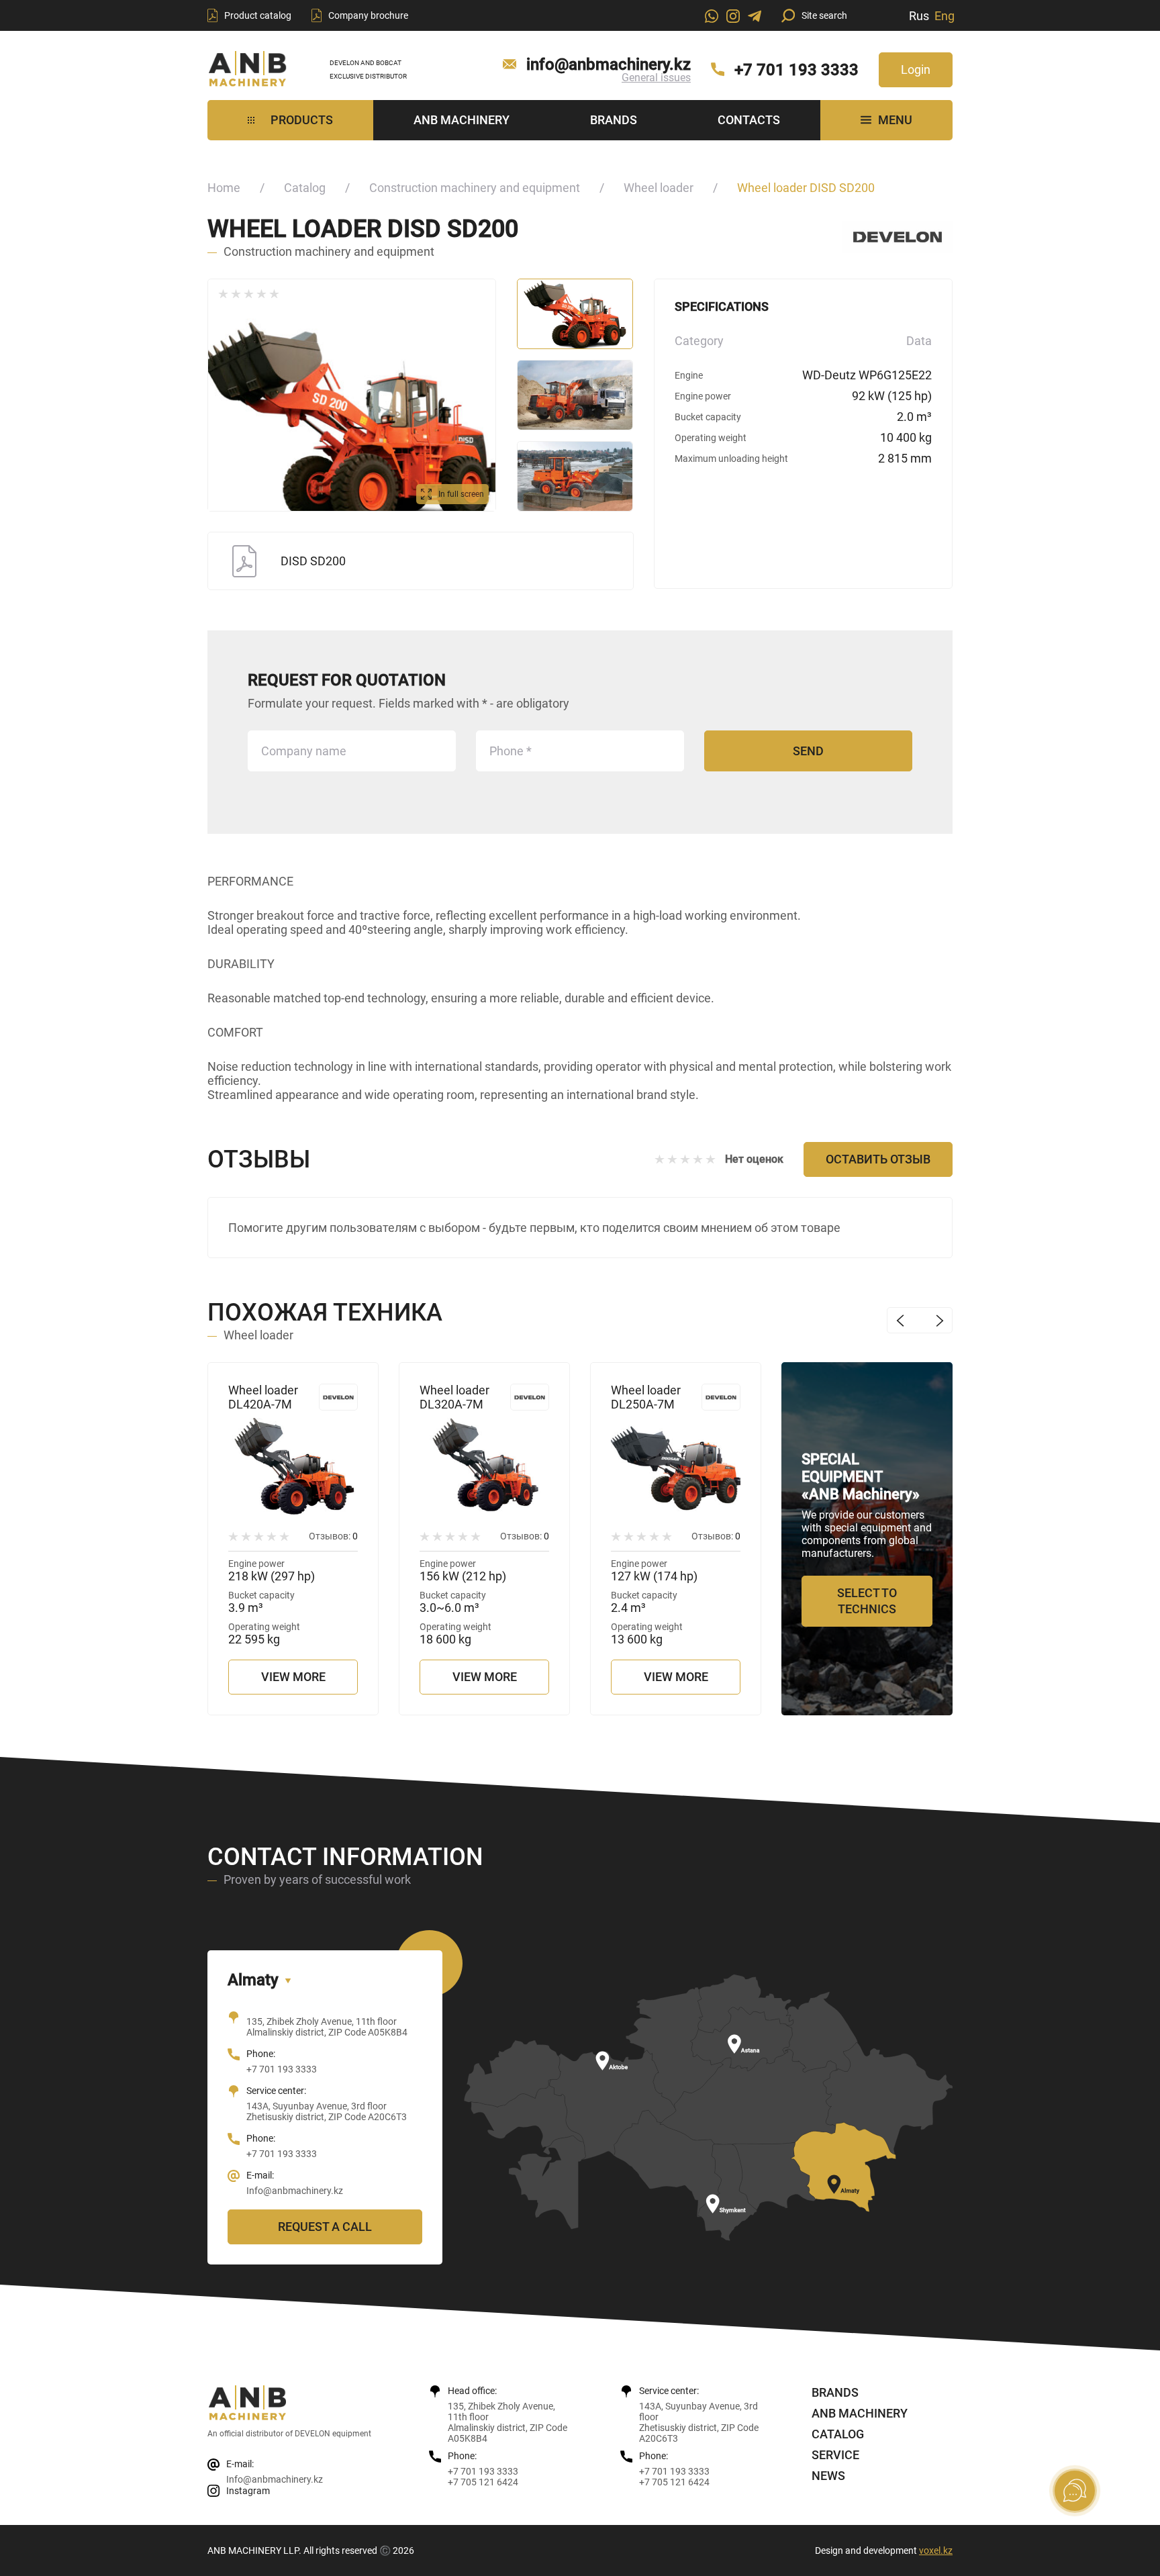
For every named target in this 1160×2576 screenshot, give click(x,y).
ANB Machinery (462, 120)
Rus (919, 16)
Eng (945, 16)
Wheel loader (659, 188)
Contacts (749, 120)
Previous (900, 1320)
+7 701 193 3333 (796, 70)
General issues (656, 78)
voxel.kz (936, 2550)
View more (293, 1677)
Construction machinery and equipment (475, 188)
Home (224, 188)
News (828, 2476)
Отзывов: (333, 1536)
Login (916, 69)
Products (302, 120)
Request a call (325, 2227)
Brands (614, 120)
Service (835, 2455)
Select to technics (867, 1601)
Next (939, 1320)
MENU (895, 120)
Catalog (305, 188)
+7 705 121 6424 (483, 2482)
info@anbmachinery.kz (609, 64)
